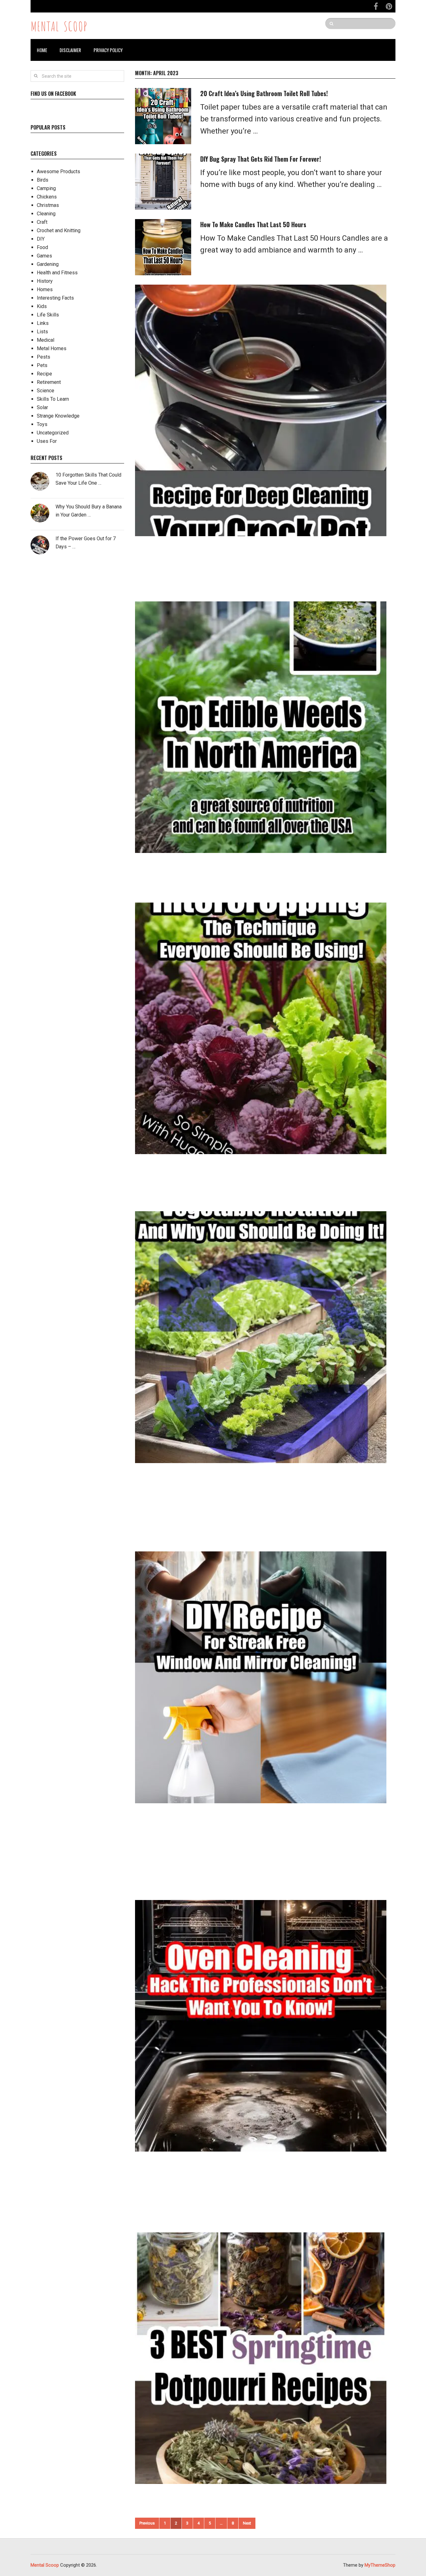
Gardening (48, 264)
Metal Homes (52, 348)
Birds (43, 180)
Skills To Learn (53, 399)
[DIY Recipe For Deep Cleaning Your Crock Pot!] (261, 410)
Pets (42, 365)
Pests (44, 357)
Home (42, 50)
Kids (42, 306)
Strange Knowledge (58, 416)
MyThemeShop (380, 2565)
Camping (46, 188)
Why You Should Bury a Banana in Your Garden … (89, 511)
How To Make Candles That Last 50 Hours (253, 224)
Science (46, 391)
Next (247, 2523)
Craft (42, 222)
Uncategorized (53, 433)
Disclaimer (70, 50)
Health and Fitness (57, 273)
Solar (42, 407)
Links (43, 323)
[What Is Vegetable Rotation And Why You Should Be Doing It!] (261, 1337)
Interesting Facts (55, 298)
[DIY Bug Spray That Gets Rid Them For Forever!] (163, 182)
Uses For (47, 441)
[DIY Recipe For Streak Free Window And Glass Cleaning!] (261, 1677)
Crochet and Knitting (59, 230)
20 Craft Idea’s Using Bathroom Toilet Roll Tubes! (264, 93)
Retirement (49, 382)
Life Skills (48, 315)
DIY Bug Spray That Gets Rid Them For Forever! (261, 159)
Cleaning (46, 214)
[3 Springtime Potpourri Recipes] (261, 2358)
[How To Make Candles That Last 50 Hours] (163, 247)
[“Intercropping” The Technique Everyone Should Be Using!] (261, 1028)
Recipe (44, 374)
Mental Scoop (59, 26)
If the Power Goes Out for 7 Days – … (86, 543)
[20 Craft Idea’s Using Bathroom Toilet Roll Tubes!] (163, 116)
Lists (42, 332)
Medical (46, 340)
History (45, 281)
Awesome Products (58, 171)
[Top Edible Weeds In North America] (261, 727)
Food (42, 247)
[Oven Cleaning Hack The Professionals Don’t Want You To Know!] (261, 2026)
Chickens (47, 197)
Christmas (48, 205)
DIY (41, 239)
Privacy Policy (108, 50)
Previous (147, 2523)
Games (44, 256)
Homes (45, 289)
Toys (42, 424)
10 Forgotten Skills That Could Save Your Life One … (88, 479)
